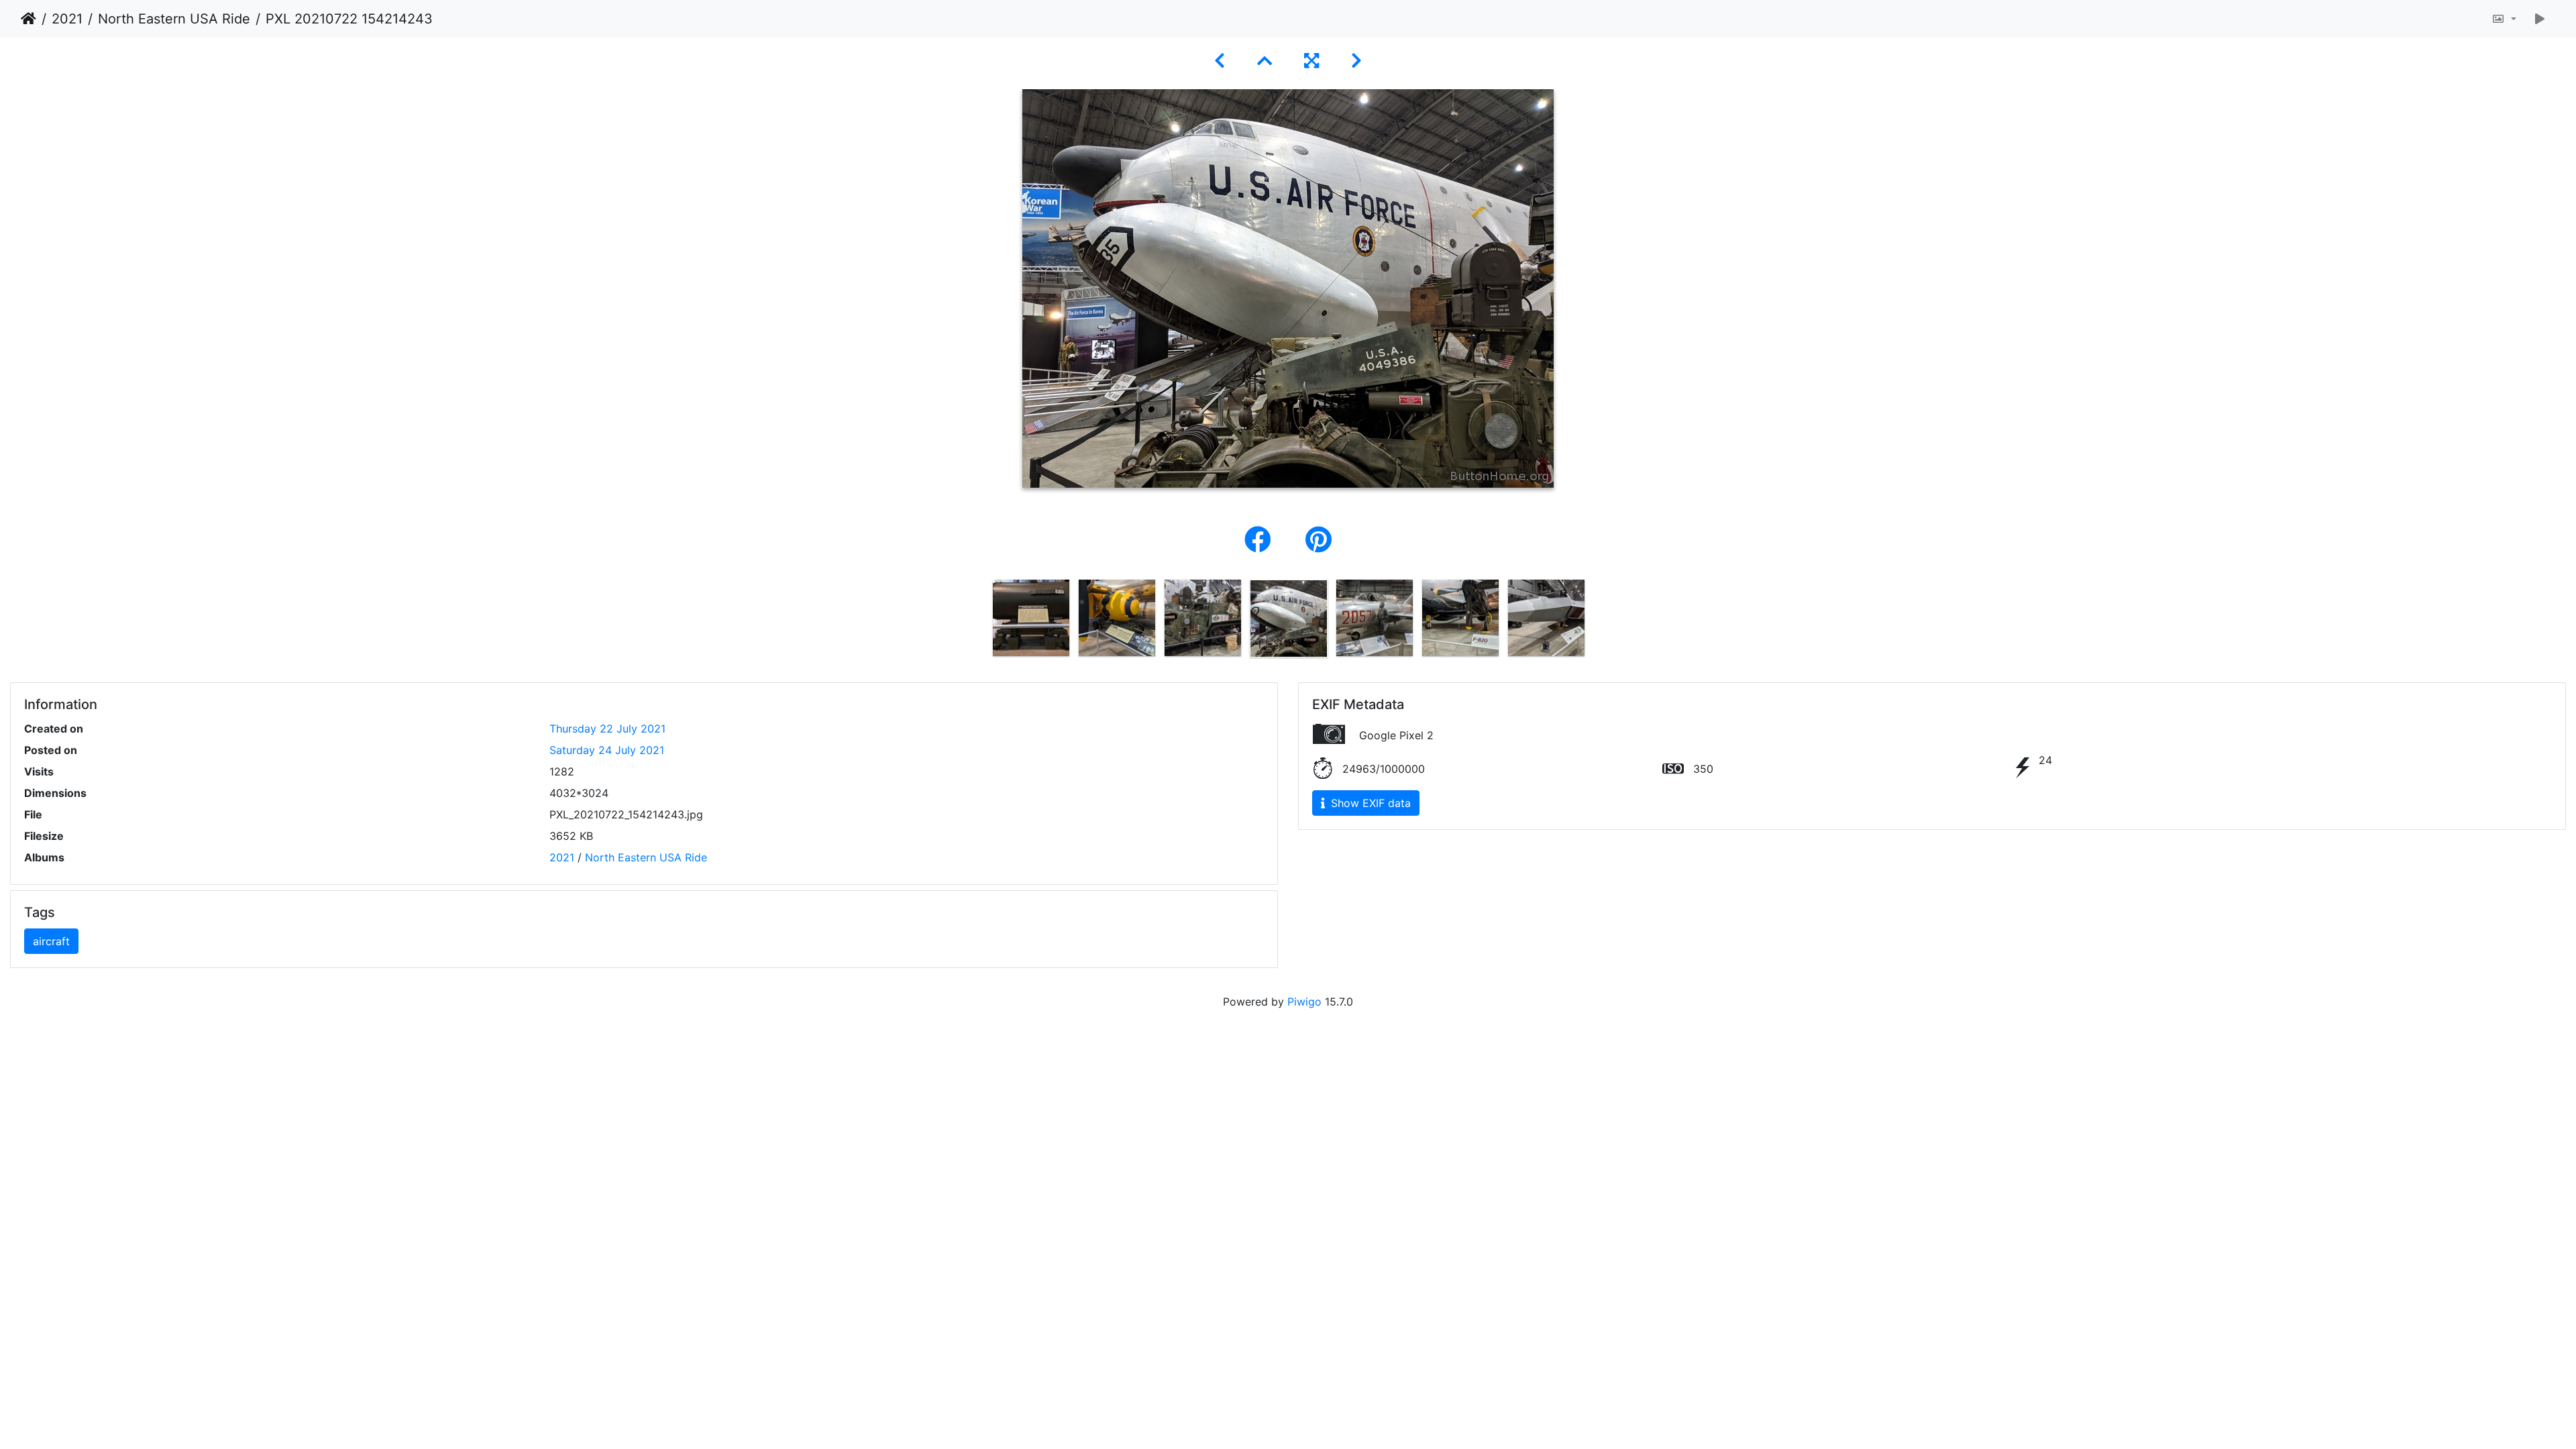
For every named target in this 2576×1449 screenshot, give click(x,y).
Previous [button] (978, 621)
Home (29, 19)
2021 (67, 19)
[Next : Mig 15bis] (1356, 61)
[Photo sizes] (2504, 19)
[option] (1031, 618)
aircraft (51, 941)
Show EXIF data (1369, 803)
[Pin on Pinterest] (1319, 540)
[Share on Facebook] (1262, 540)
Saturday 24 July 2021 (607, 750)
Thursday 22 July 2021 (607, 729)
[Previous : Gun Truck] (1220, 61)
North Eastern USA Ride (174, 19)
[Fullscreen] (1311, 61)
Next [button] (1599, 621)
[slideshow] (2540, 19)
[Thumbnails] (1265, 61)
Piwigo (1304, 1002)
